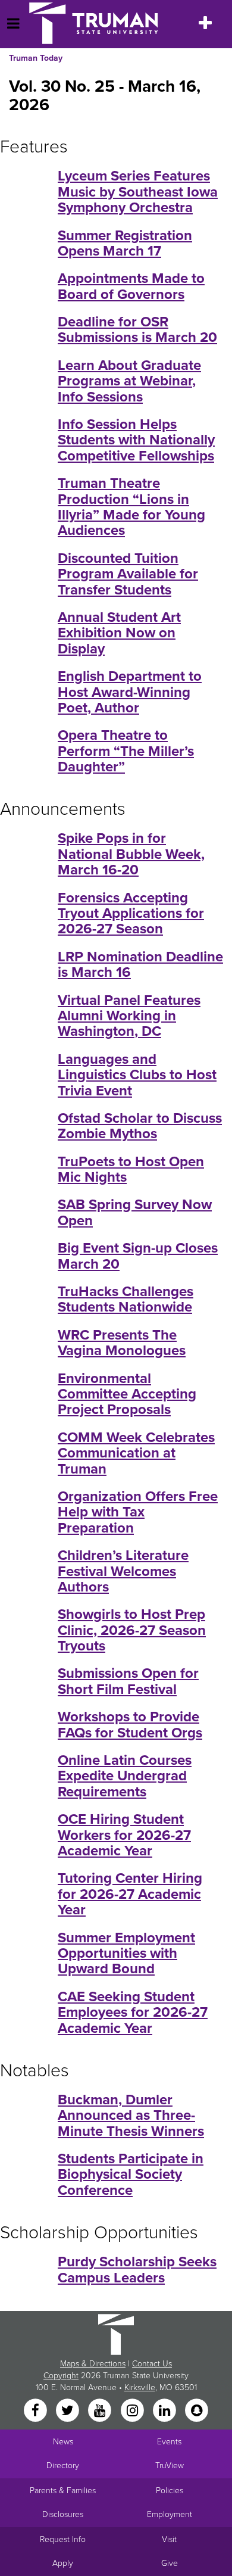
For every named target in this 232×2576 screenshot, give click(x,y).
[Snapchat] (197, 2411)
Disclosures (63, 2514)
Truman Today (36, 58)
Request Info (63, 2539)
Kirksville (140, 2387)
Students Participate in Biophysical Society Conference (131, 2175)
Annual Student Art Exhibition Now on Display (119, 633)
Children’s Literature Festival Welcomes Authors (123, 1571)
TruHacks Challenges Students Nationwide (126, 1299)
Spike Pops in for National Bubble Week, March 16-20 (131, 854)
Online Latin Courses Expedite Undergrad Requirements (125, 1776)
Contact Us (152, 2364)
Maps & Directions (93, 2364)
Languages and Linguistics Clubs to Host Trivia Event (137, 1075)
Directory (63, 2466)
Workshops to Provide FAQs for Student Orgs (130, 1725)
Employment (170, 2514)
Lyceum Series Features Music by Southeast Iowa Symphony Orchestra (138, 192)
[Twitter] (68, 2411)
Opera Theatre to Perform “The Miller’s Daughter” (126, 751)
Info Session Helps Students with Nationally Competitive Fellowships (136, 440)
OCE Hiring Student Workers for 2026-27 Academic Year (124, 1835)
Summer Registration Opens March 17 (125, 243)
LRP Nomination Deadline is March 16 (140, 965)
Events (169, 2442)
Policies (170, 2491)
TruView (170, 2466)
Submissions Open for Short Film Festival (128, 1681)
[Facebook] (36, 2411)
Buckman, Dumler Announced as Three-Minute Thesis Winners (131, 2116)
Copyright (61, 2376)
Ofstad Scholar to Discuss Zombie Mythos (140, 1126)
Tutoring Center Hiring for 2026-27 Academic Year (130, 1894)
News (63, 2442)
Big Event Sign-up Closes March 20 (138, 1256)
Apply (63, 2563)
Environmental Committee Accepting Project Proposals (127, 1394)
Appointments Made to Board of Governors (131, 286)
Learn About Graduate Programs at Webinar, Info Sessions (129, 381)
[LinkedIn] (165, 2411)
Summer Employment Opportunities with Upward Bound (126, 1954)
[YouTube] (101, 2411)
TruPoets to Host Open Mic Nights (131, 1169)
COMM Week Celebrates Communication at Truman (136, 1453)
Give (170, 2563)
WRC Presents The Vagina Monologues (122, 1343)
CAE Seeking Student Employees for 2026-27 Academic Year (133, 2013)
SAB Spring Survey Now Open (135, 1212)
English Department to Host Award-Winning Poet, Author (130, 692)
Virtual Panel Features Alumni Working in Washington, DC (129, 1016)
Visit (169, 2539)
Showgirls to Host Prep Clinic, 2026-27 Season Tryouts (132, 1630)
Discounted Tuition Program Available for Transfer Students (128, 574)
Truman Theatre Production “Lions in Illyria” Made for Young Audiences (131, 507)
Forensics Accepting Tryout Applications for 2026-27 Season (131, 914)
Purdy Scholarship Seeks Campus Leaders (137, 2270)
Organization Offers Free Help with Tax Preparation (138, 1512)
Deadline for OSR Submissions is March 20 (137, 330)
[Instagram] (133, 2411)
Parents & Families (63, 2491)
